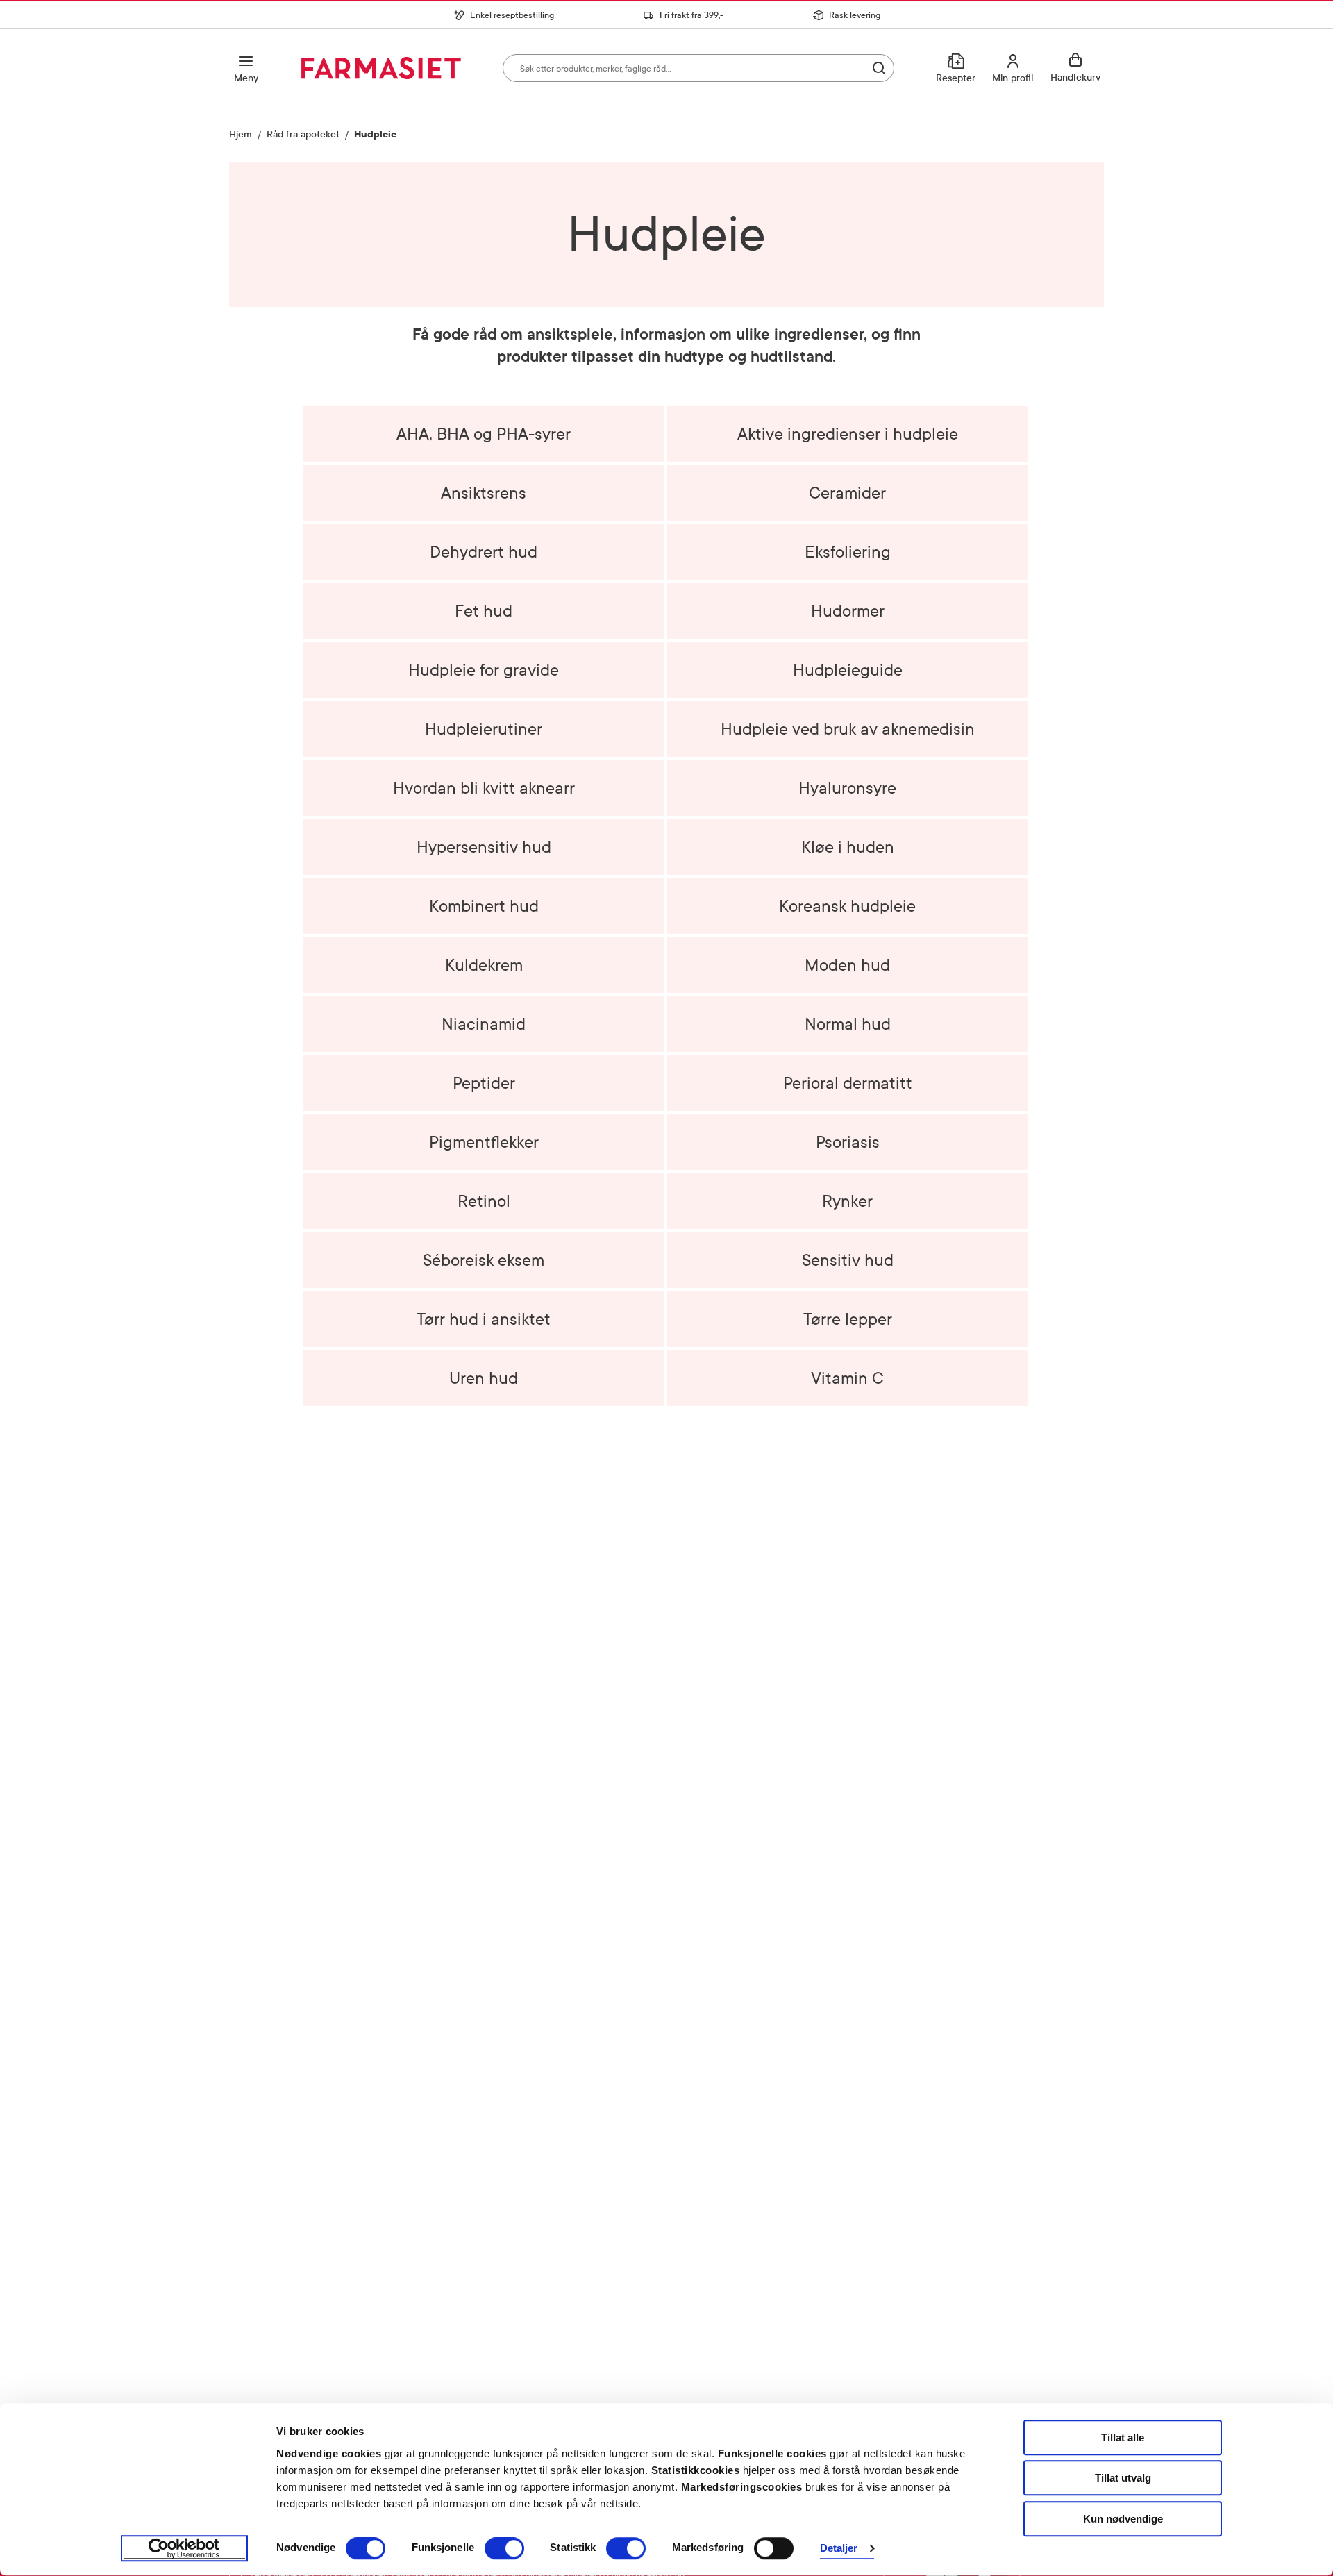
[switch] (504, 2548)
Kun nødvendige (1123, 2519)
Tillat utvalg (1123, 2478)
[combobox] (698, 68)
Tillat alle (1123, 2437)
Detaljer (839, 2549)
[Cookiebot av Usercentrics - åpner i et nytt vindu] (184, 2549)
